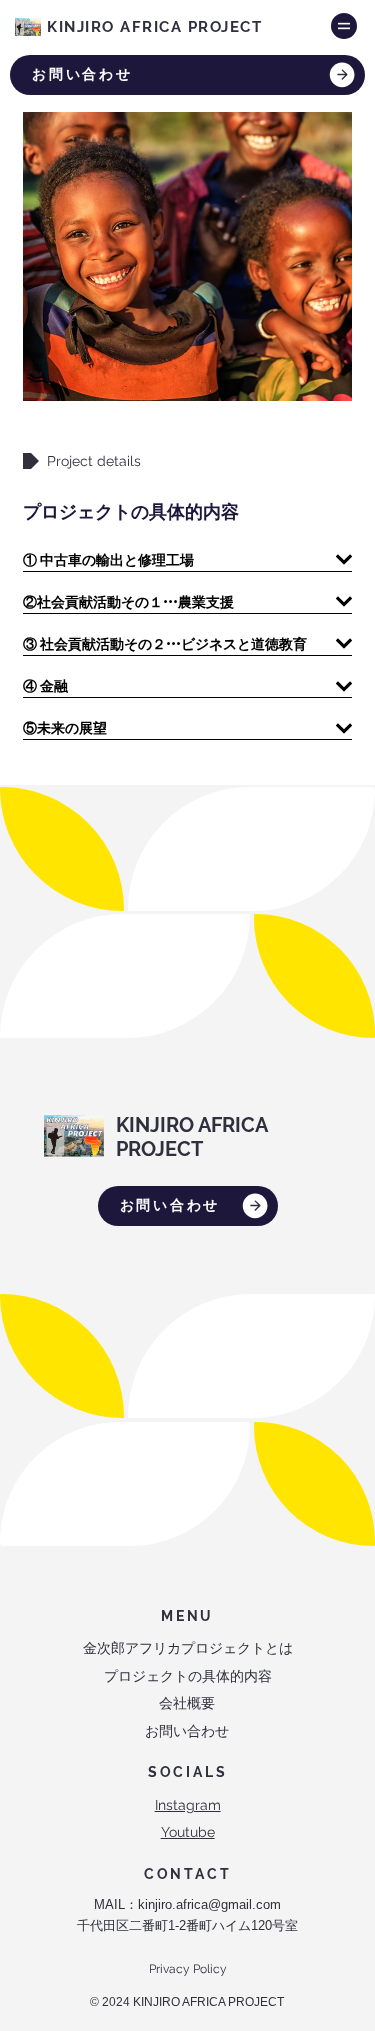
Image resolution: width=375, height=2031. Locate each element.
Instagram (188, 1805)
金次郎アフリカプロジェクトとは (188, 1648)
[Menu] (344, 26)
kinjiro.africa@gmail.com (209, 1904)
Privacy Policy (188, 1969)
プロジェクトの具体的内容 (188, 1676)
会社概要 (187, 1703)
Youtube (188, 1832)
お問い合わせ (187, 1731)
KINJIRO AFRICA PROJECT (157, 27)
